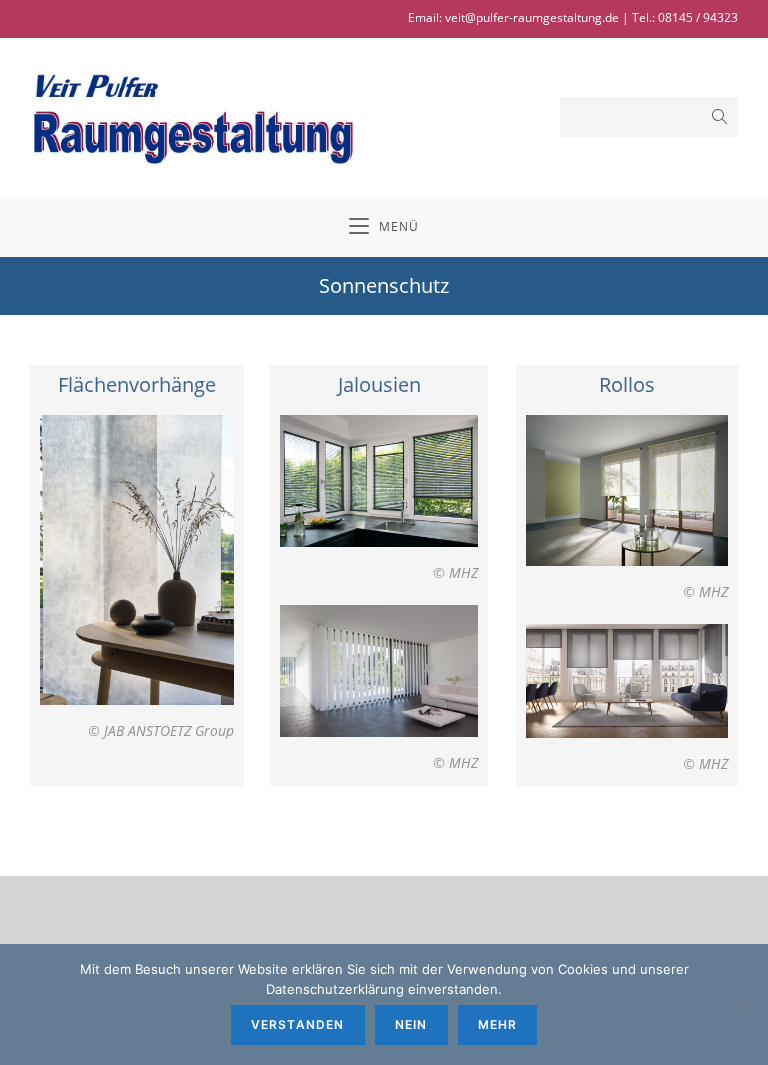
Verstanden (298, 1024)
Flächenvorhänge (137, 384)
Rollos (627, 384)
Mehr (498, 1024)
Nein (411, 1024)
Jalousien (379, 384)
